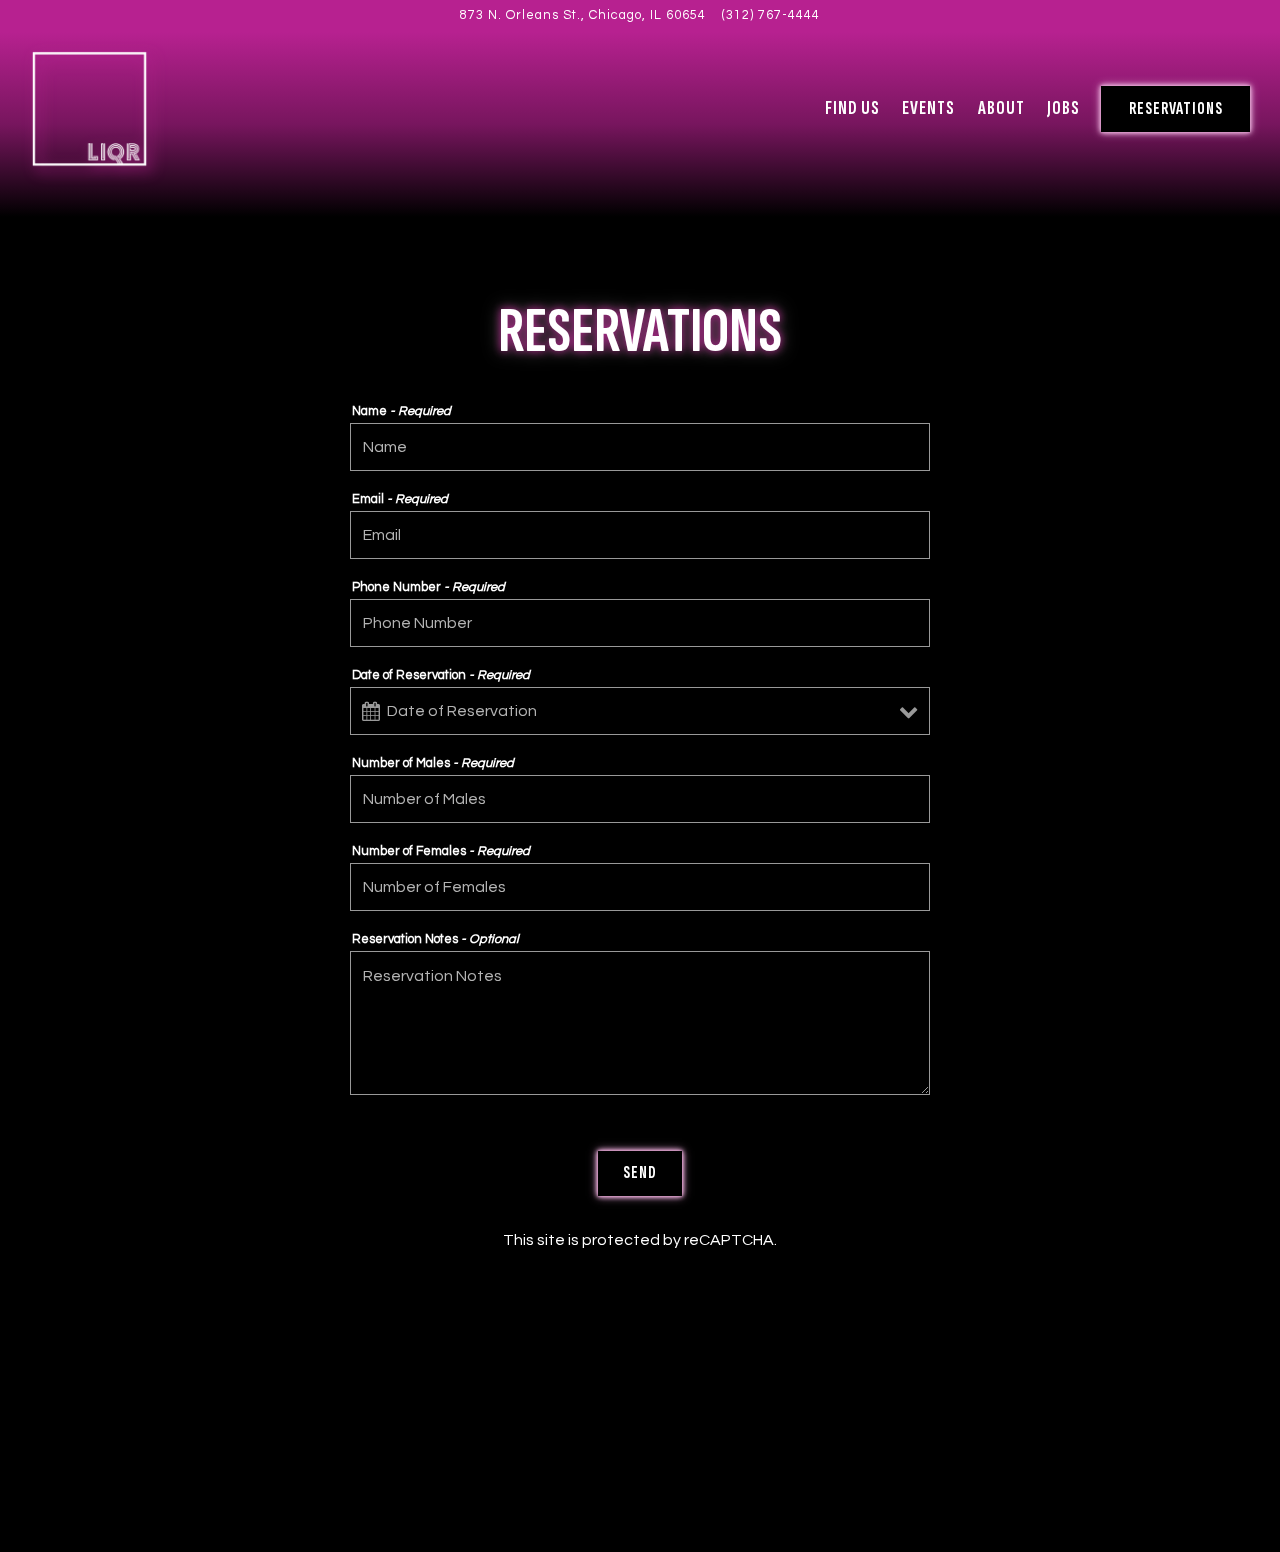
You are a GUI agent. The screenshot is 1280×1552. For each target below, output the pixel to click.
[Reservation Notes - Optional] (640, 1023)
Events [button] (928, 108)
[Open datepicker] (371, 711)
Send (640, 1172)
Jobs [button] (1063, 108)
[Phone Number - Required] (640, 623)
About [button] (1001, 108)
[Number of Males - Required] (640, 799)
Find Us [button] (852, 108)
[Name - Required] (640, 447)
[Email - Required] (640, 535)
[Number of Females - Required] (640, 887)
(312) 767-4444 (771, 15)
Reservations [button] (1176, 108)
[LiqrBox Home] (90, 108)
